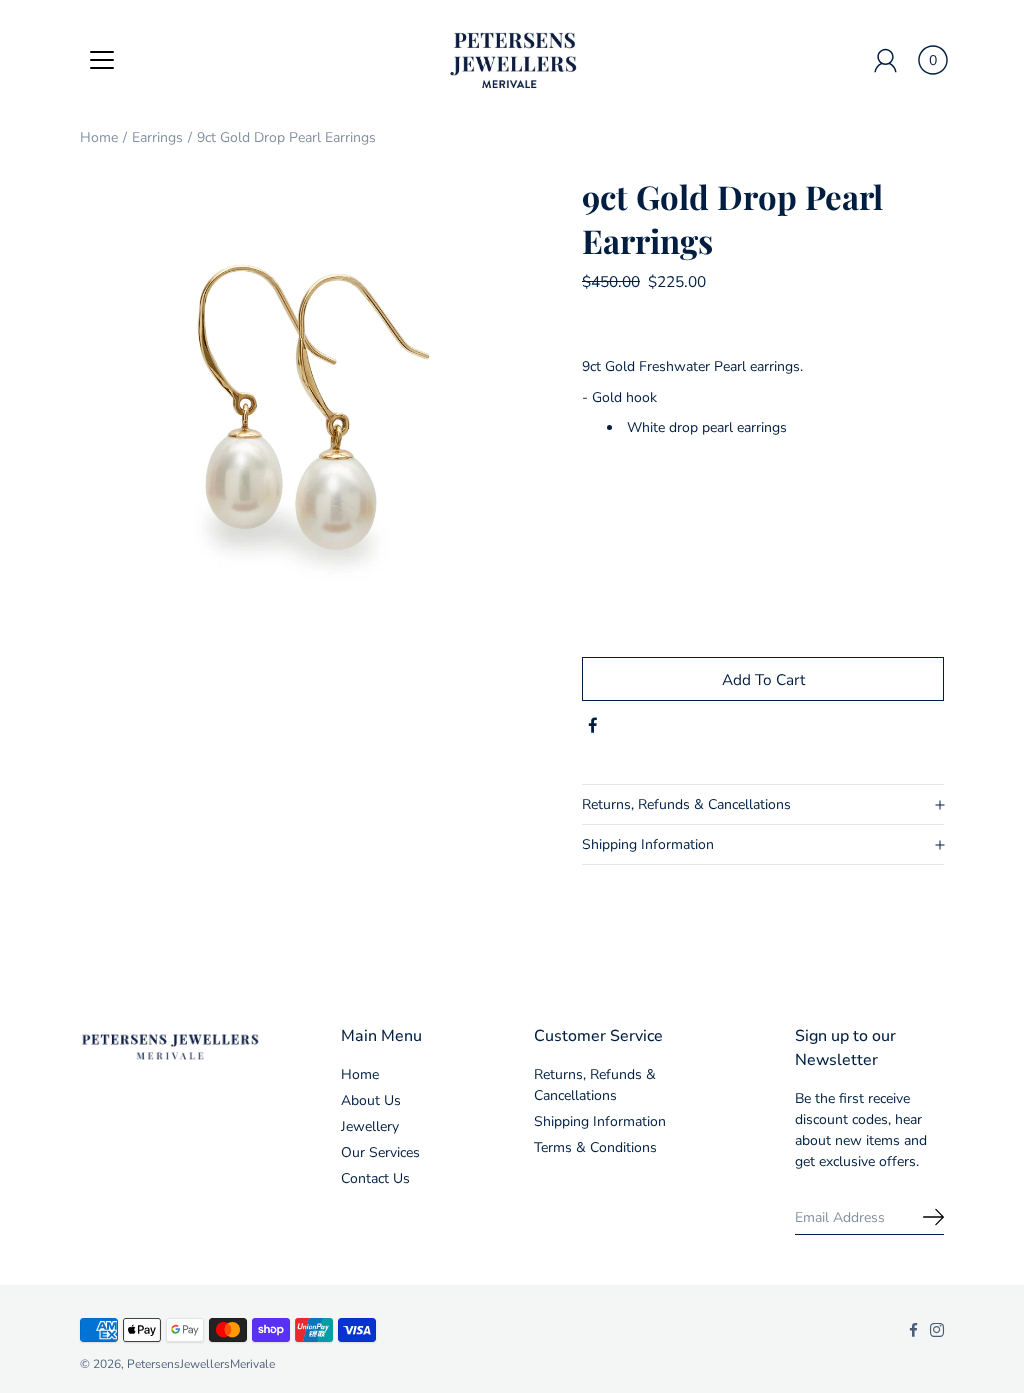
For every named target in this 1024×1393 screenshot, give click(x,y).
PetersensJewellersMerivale (201, 1364)
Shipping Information (648, 844)
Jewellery (370, 1126)
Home (99, 137)
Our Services (380, 1152)
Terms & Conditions (595, 1147)
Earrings (157, 137)
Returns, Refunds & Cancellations (686, 804)
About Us (371, 1100)
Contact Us (375, 1178)
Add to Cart (763, 679)
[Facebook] (593, 726)
